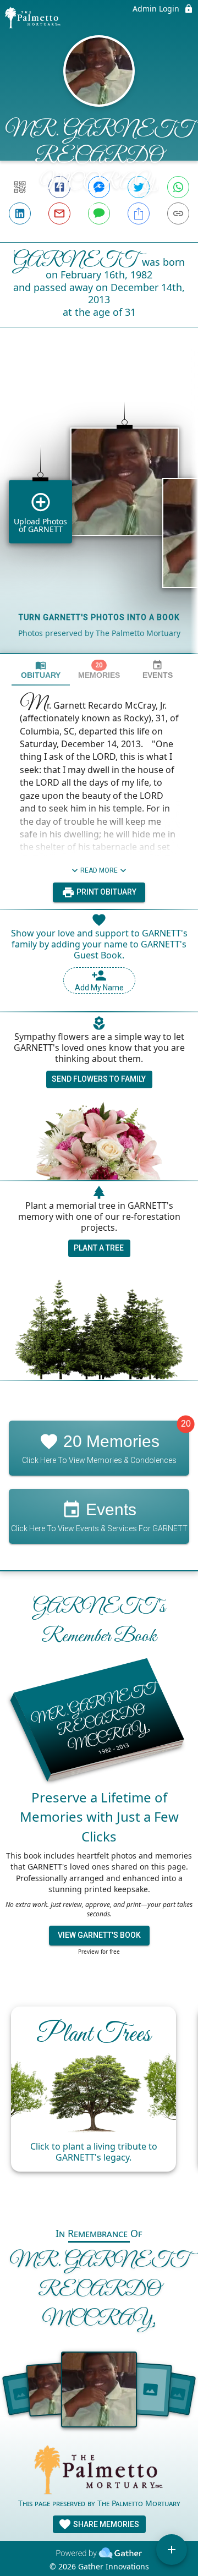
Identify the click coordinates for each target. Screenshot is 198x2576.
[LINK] (178, 213)
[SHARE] (139, 213)
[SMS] (99, 213)
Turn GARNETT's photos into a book (99, 617)
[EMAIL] (59, 213)
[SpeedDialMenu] (172, 2550)
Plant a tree (99, 1248)
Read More (99, 870)
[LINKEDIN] (20, 213)
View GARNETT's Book (99, 1935)
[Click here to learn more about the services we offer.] (99, 2471)
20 (186, 1424)
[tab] (41, 670)
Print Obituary (106, 892)
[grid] (99, 509)
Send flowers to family (99, 1079)
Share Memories (105, 2524)
